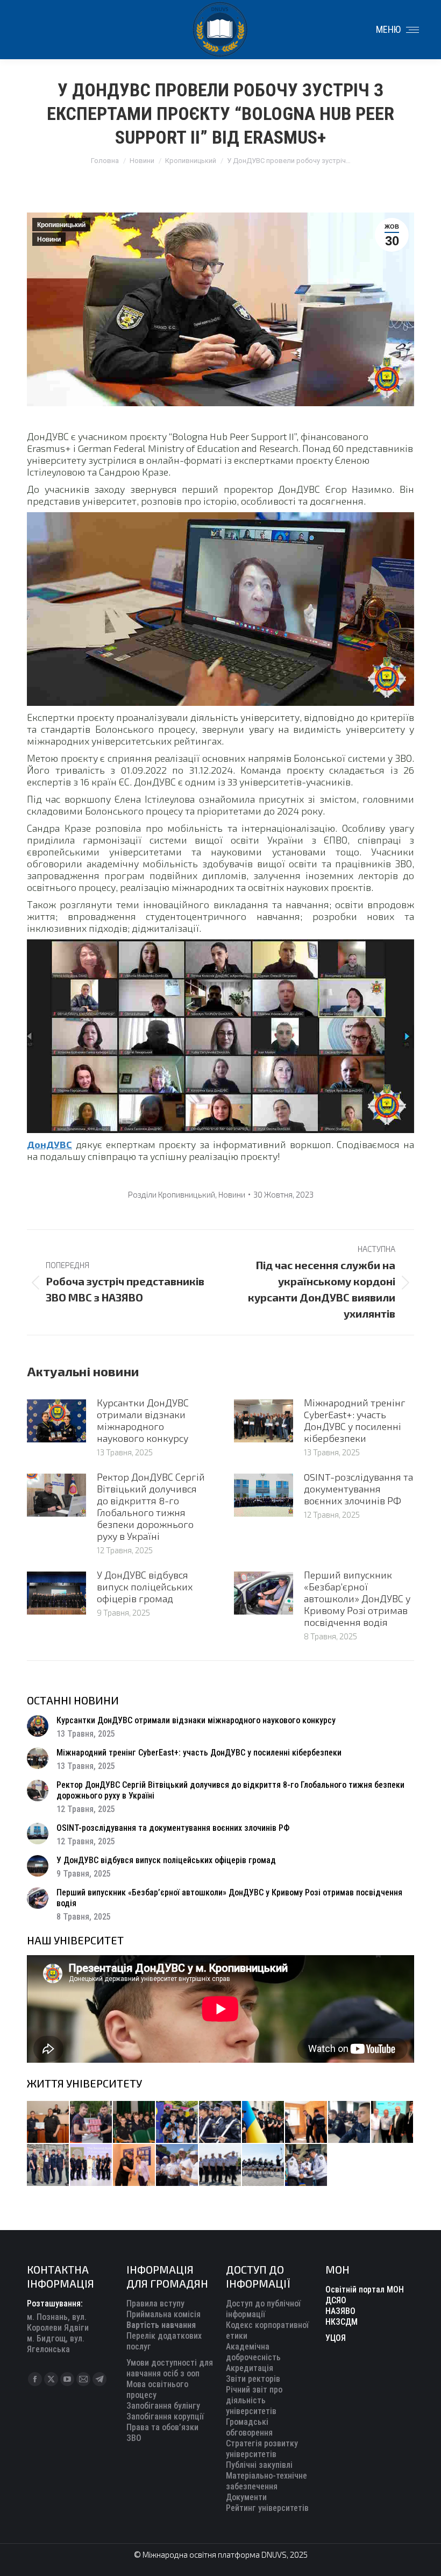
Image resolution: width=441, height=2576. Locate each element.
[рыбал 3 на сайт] (220, 2122)
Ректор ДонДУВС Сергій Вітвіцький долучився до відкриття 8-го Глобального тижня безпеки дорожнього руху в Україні (151, 1506)
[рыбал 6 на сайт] (91, 2122)
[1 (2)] (48, 2165)
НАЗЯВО (340, 2311)
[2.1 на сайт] (307, 2122)
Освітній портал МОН (365, 2290)
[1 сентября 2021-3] (264, 2165)
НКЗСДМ (342, 2322)
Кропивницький (61, 225)
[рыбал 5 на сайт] (134, 2122)
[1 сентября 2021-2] (307, 2165)
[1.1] (91, 2165)
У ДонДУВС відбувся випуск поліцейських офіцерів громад (145, 1587)
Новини (49, 239)
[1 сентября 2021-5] (177, 2165)
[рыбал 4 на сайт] (48, 2122)
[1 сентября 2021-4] (220, 2165)
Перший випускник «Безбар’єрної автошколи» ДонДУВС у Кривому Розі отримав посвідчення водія (357, 1598)
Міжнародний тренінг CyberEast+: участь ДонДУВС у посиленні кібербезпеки (355, 1420)
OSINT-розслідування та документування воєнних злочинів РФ (358, 1489)
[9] (134, 2165)
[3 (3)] (393, 2122)
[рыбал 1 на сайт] (177, 2122)
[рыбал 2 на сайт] (264, 2122)
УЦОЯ (336, 2338)
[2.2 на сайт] (350, 2122)
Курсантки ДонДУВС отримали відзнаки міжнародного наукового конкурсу (143, 1420)
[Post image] (56, 1421)
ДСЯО (336, 2300)
